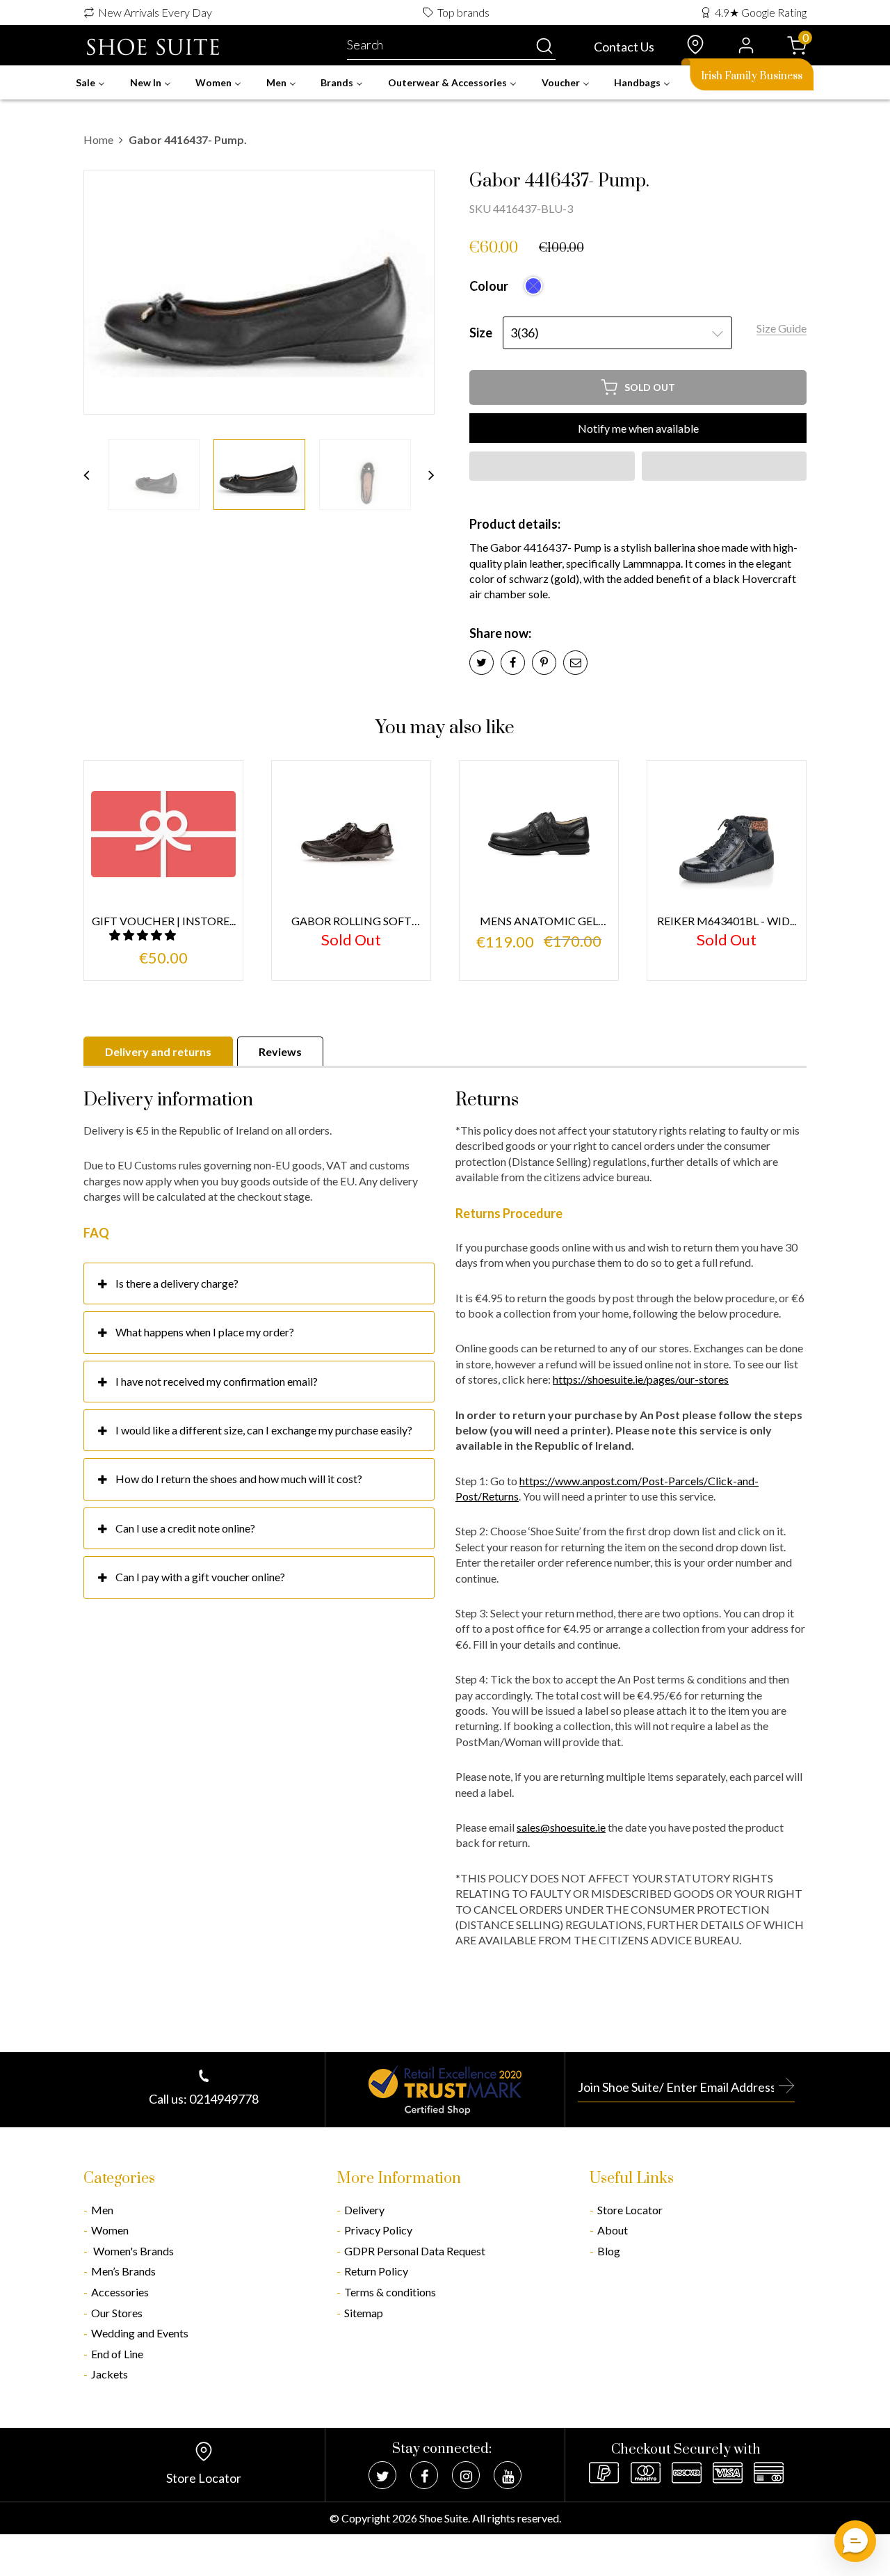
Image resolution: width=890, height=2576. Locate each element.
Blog (609, 2251)
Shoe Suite (444, 2518)
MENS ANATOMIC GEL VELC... (539, 921)
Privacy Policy (378, 2230)
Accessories (120, 2292)
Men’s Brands (123, 2271)
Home (98, 139)
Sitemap (364, 2313)
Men (102, 2210)
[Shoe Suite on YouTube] (508, 2475)
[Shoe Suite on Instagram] (466, 2475)
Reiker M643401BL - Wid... (727, 921)
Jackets (110, 2374)
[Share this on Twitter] (482, 663)
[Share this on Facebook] (513, 663)
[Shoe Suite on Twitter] (382, 2475)
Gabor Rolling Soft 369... (351, 921)
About (613, 2230)
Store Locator (630, 2210)
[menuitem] (90, 83)
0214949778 (224, 2099)
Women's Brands (132, 2251)
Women (110, 2230)
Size (481, 333)
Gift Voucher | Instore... (164, 921)
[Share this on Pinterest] (544, 663)
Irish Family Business (752, 76)
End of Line (117, 2354)
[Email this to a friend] (575, 663)
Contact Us (624, 47)
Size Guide (782, 328)
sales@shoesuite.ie (561, 1827)
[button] (552, 466)
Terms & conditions (390, 2292)
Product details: (515, 524)
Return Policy (376, 2271)
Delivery (364, 2210)
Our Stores (117, 2313)
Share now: (500, 633)
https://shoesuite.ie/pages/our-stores (641, 1379)
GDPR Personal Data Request (415, 2251)
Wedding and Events (140, 2333)
